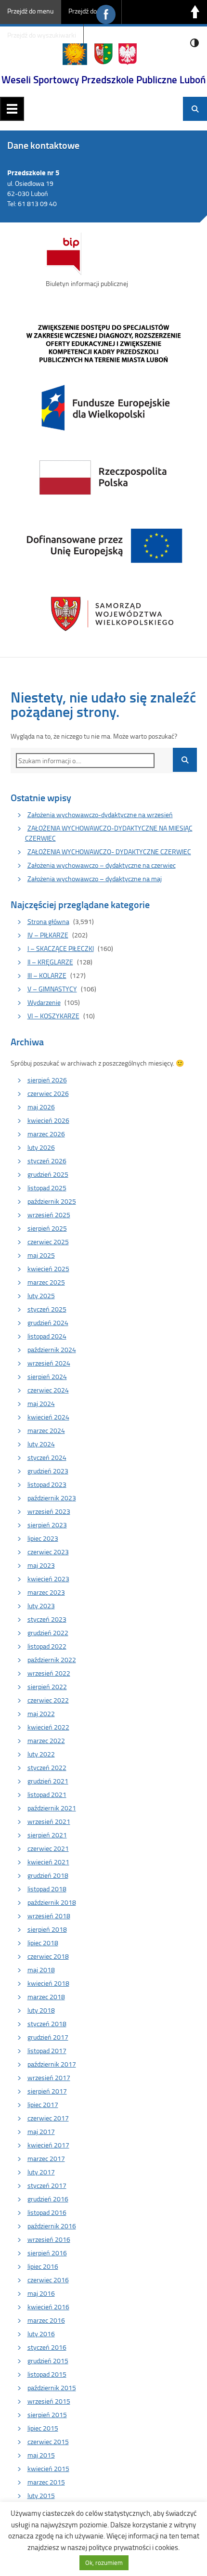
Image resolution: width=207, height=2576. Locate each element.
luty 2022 (41, 1754)
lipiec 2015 (43, 2428)
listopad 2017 (47, 2050)
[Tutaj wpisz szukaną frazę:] (85, 761)
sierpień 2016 (47, 2253)
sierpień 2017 (47, 2091)
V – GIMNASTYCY (52, 989)
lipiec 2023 (43, 1538)
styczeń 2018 (47, 2023)
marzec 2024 (46, 1430)
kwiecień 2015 (48, 2468)
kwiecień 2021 (48, 1862)
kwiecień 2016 (48, 2307)
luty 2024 (41, 1444)
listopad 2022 (47, 1646)
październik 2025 (52, 1201)
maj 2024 (41, 1403)
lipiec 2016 (43, 2266)
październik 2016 (52, 2226)
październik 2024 (52, 1349)
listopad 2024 (47, 1336)
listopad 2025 (47, 1188)
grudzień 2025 (48, 1174)
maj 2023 (41, 1565)
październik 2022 (52, 1659)
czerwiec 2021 (48, 1848)
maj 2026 (41, 1107)
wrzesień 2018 (49, 1916)
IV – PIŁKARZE (48, 935)
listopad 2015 (47, 2374)
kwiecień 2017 (48, 2145)
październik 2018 (52, 1902)
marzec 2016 (46, 2320)
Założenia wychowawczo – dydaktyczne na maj (95, 878)
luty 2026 (41, 1147)
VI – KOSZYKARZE (53, 1016)
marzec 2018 (46, 1997)
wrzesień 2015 (49, 2401)
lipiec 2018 (43, 1943)
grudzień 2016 (48, 2199)
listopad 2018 (47, 1889)
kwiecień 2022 (48, 1727)
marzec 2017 (46, 2158)
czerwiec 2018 (48, 1956)
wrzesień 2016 (49, 2239)
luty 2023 (41, 1606)
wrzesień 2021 (49, 1821)
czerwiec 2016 (48, 2280)
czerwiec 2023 (48, 1552)
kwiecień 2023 (48, 1579)
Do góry (195, 12)
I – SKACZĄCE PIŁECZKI (61, 948)
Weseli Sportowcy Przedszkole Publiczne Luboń (103, 79)
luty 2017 (41, 2172)
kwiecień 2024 (48, 1417)
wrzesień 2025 (49, 1215)
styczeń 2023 (47, 1619)
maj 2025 (41, 1255)
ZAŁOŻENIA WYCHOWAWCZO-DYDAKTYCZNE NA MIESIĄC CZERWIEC (109, 833)
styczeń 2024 (47, 1457)
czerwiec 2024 (48, 1390)
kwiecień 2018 (48, 1983)
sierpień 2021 (47, 1835)
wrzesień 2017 (49, 2077)
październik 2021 (52, 1808)
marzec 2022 (46, 1740)
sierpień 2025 (47, 1228)
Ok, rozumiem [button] (104, 2563)
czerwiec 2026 (48, 1093)
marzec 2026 (46, 1134)
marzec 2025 (46, 1282)
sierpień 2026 (47, 1080)
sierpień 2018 (47, 1929)
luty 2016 (41, 2334)
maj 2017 (41, 2131)
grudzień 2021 (48, 1781)
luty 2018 (41, 2010)
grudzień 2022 (48, 1633)
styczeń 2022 (47, 1767)
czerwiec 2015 (48, 2441)
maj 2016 (41, 2293)
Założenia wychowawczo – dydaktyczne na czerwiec (102, 865)
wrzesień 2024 (49, 1363)
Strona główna (48, 921)
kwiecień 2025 (48, 1268)
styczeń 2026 (47, 1161)
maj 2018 (41, 1970)
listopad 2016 (47, 2212)
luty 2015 (41, 2495)
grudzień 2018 (48, 1875)
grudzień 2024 (48, 1322)
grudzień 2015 (48, 2361)
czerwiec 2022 (48, 1700)
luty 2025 (41, 1295)
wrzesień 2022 (49, 1673)
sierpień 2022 (47, 1686)
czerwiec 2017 (48, 2118)
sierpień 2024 (47, 1376)
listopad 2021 (47, 1794)
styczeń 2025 (47, 1309)
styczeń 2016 (47, 2347)
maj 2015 (41, 2455)
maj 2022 (41, 1713)
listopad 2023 (47, 1484)
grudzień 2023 (48, 1471)
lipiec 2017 (43, 2104)
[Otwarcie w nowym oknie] (103, 476)
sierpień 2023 (47, 1525)
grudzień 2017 (48, 2037)
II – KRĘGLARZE (50, 962)
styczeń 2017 (47, 2185)
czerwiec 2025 (48, 1242)
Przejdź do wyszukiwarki (42, 35)
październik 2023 (52, 1498)
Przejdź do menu (30, 11)
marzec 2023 (46, 1592)
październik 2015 (52, 2387)
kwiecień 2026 (48, 1120)
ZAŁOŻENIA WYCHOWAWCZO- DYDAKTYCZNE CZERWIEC (109, 852)
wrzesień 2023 (49, 1511)
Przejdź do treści (91, 11)
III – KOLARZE (47, 975)
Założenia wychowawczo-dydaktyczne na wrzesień (100, 814)
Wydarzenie (44, 1002)
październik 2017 (52, 2064)
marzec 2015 (46, 2482)
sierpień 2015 (47, 2414)
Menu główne (12, 109)
